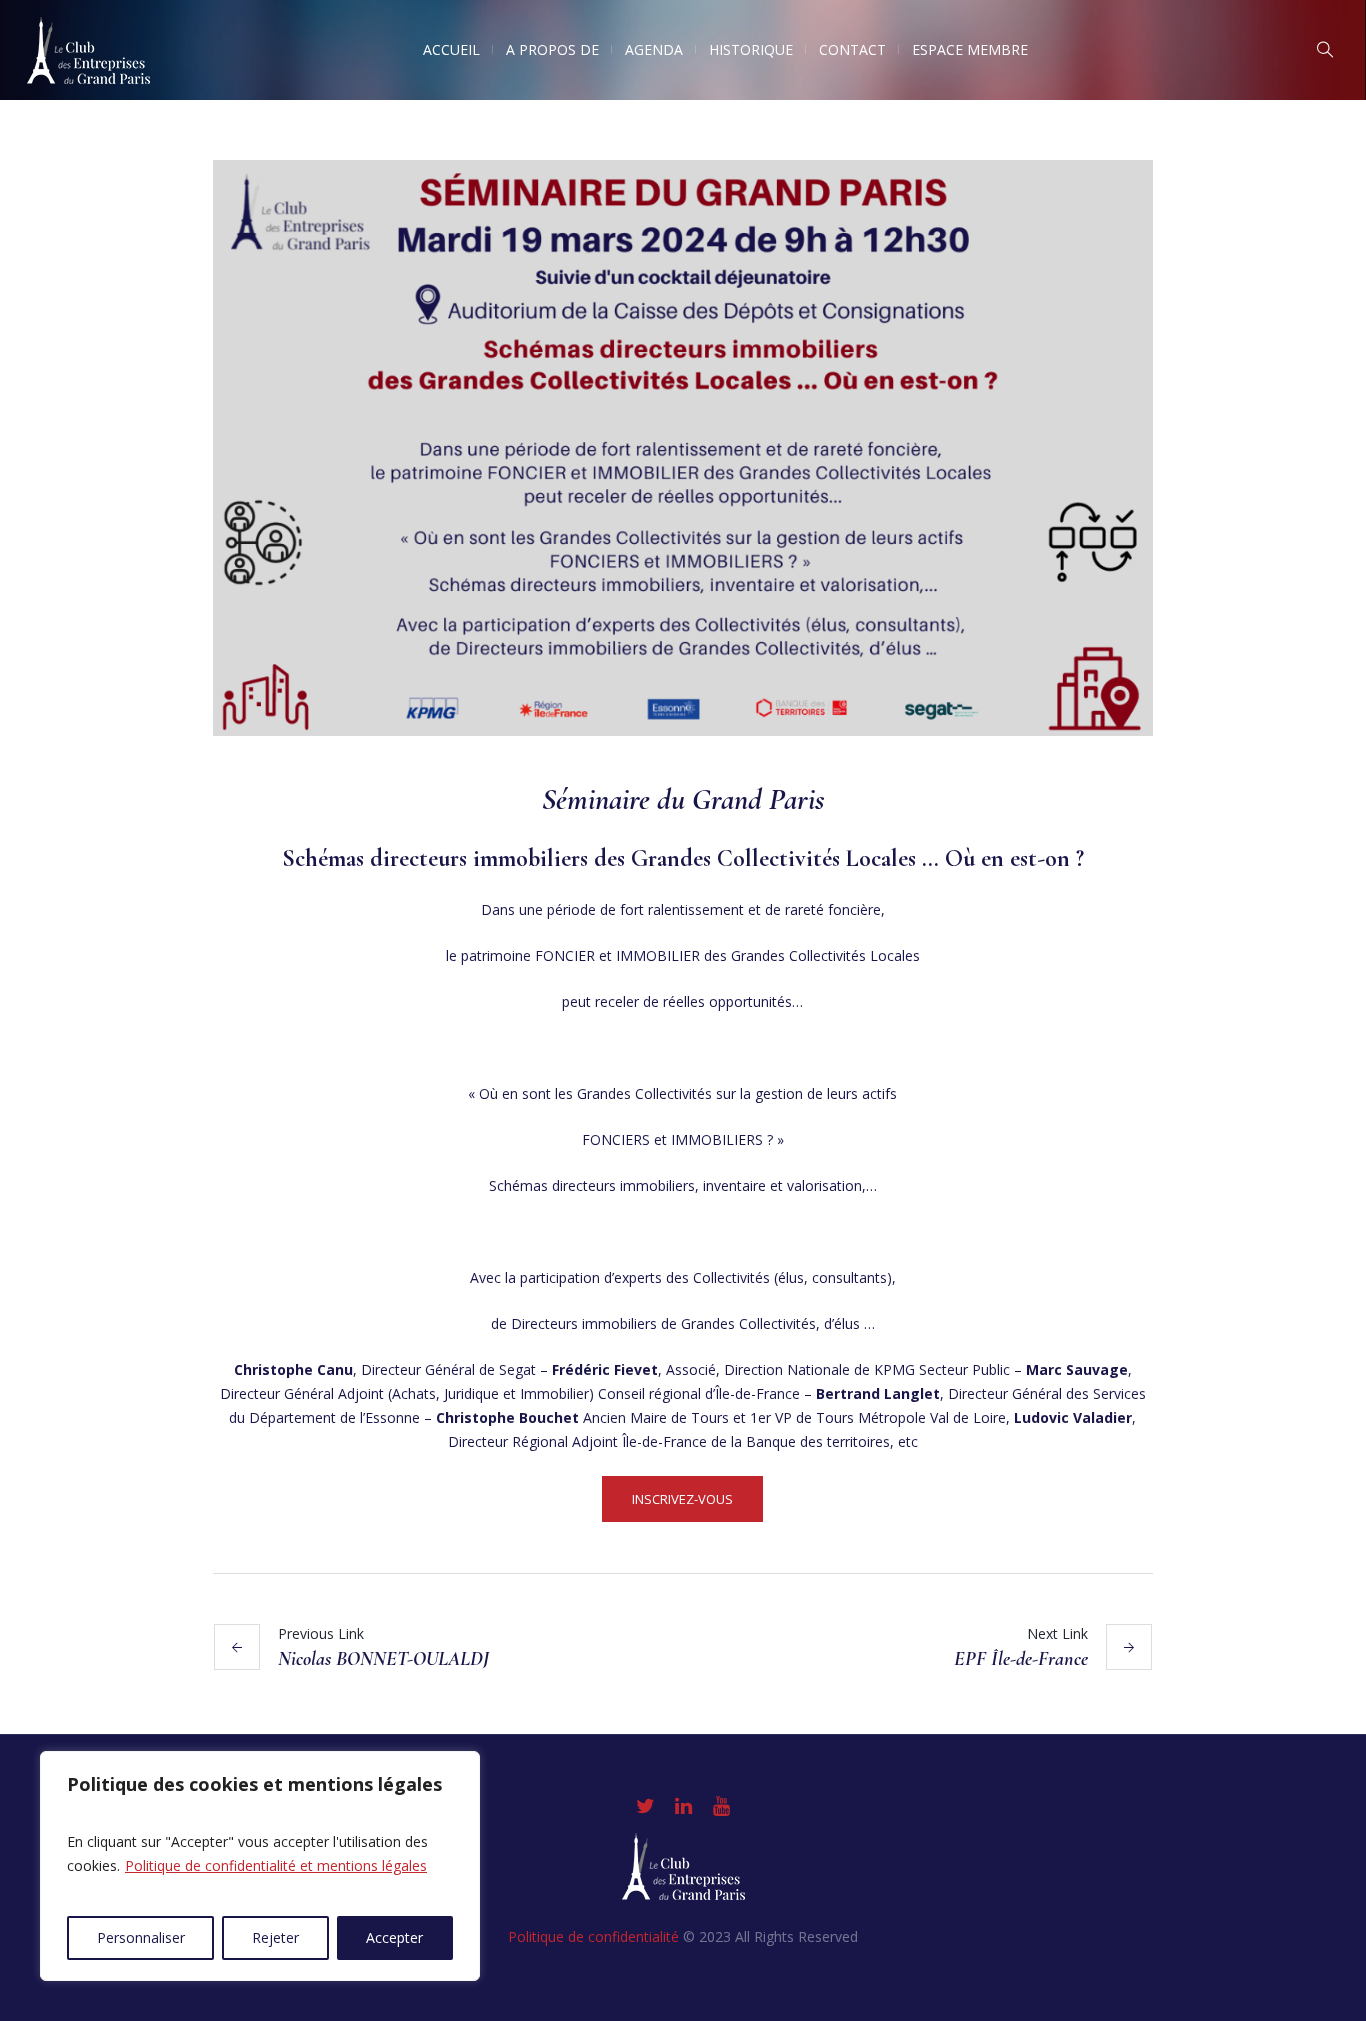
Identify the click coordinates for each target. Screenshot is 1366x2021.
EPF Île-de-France (1021, 1659)
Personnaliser (141, 1937)
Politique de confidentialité (593, 1936)
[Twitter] (645, 1806)
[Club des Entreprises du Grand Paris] (683, 1866)
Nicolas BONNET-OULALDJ (383, 1659)
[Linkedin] (683, 1806)
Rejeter (275, 1937)
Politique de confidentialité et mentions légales (276, 1865)
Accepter (394, 1937)
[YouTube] (721, 1806)
